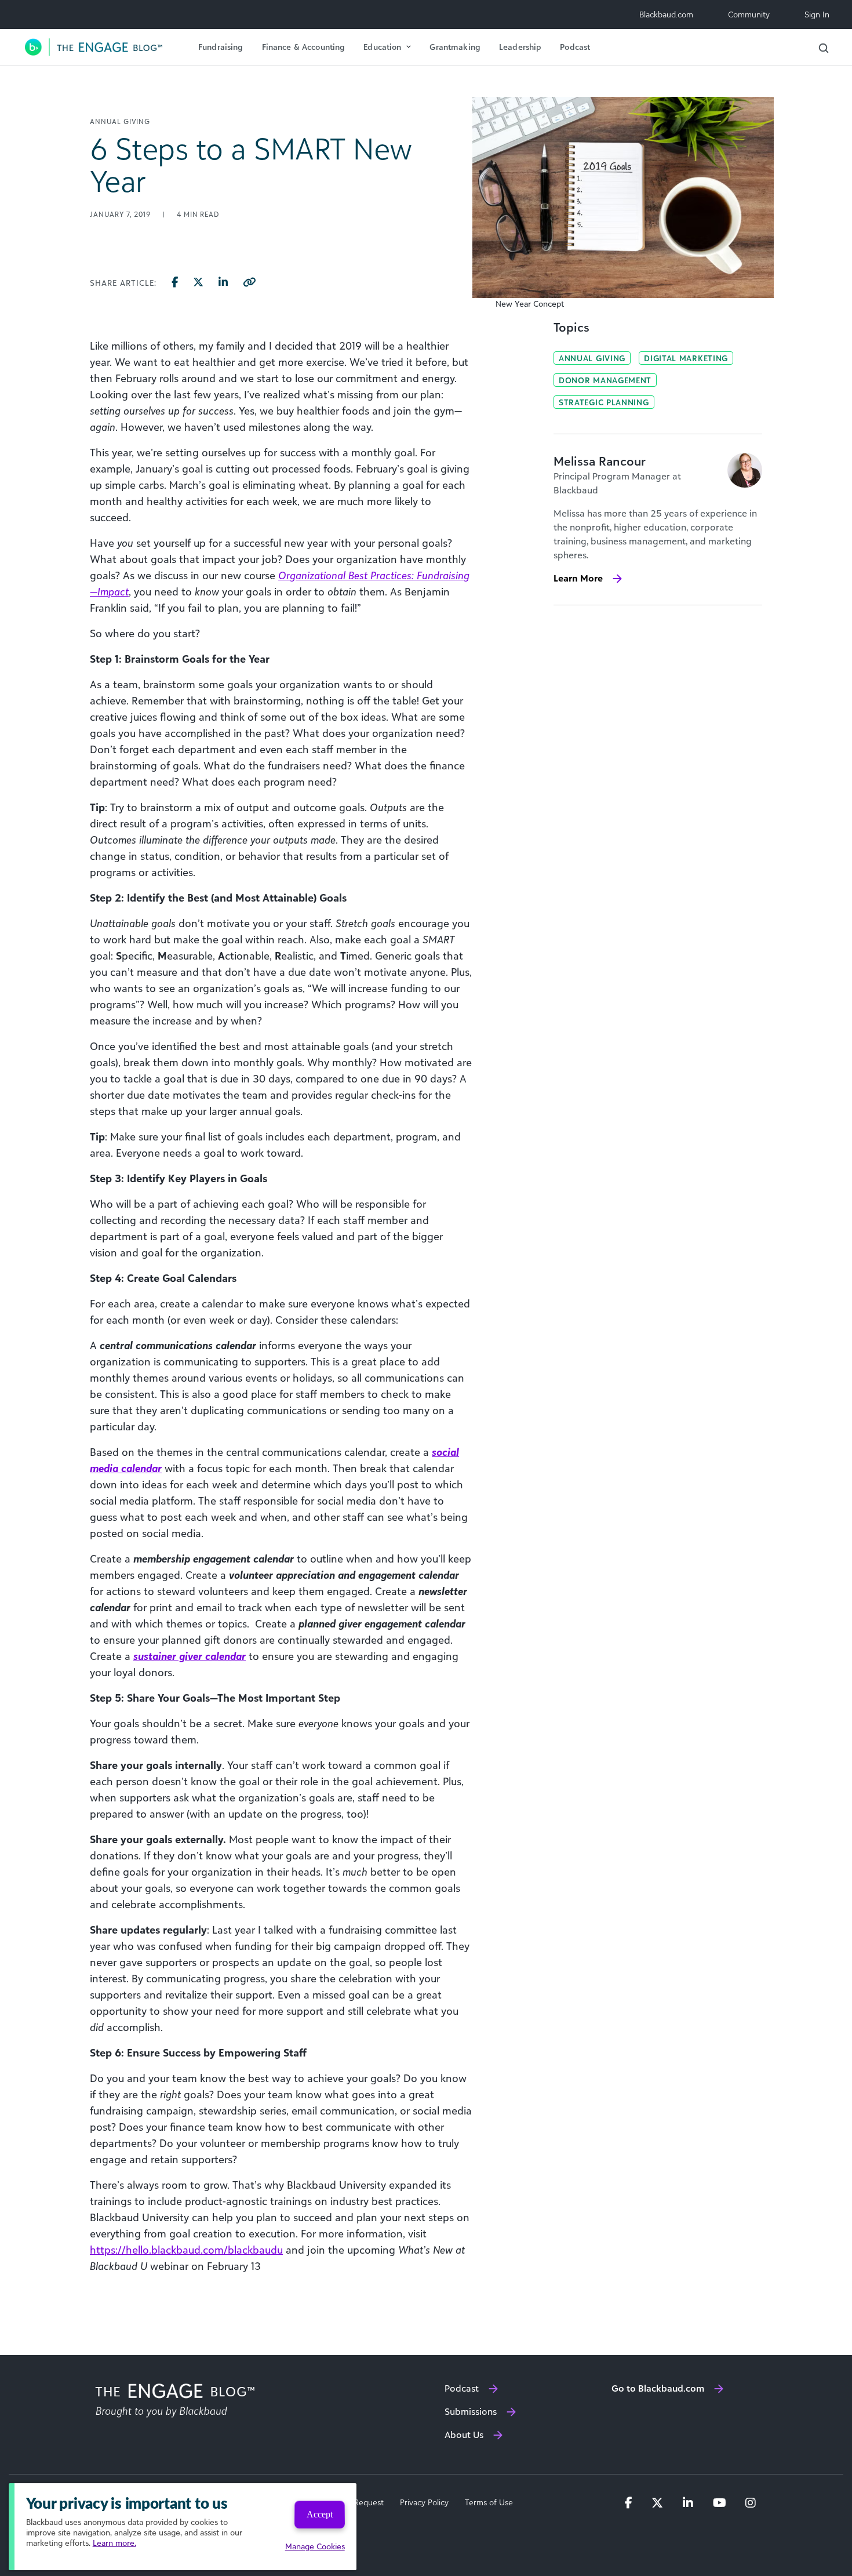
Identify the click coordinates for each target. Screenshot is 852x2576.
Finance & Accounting (304, 47)
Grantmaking (455, 47)
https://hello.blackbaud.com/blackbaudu (186, 2250)
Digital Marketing (686, 358)
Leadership (520, 47)
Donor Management (605, 380)
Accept (320, 2514)
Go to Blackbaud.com (658, 2388)
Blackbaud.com (666, 14)
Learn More (578, 578)
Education (382, 47)
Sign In (817, 14)
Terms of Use (489, 2502)
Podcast (575, 47)
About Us (464, 2435)
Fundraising (221, 47)
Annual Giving (592, 358)
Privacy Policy (424, 2502)
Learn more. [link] (114, 2543)
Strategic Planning (604, 402)
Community (749, 14)
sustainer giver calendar (190, 1656)
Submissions (471, 2411)
